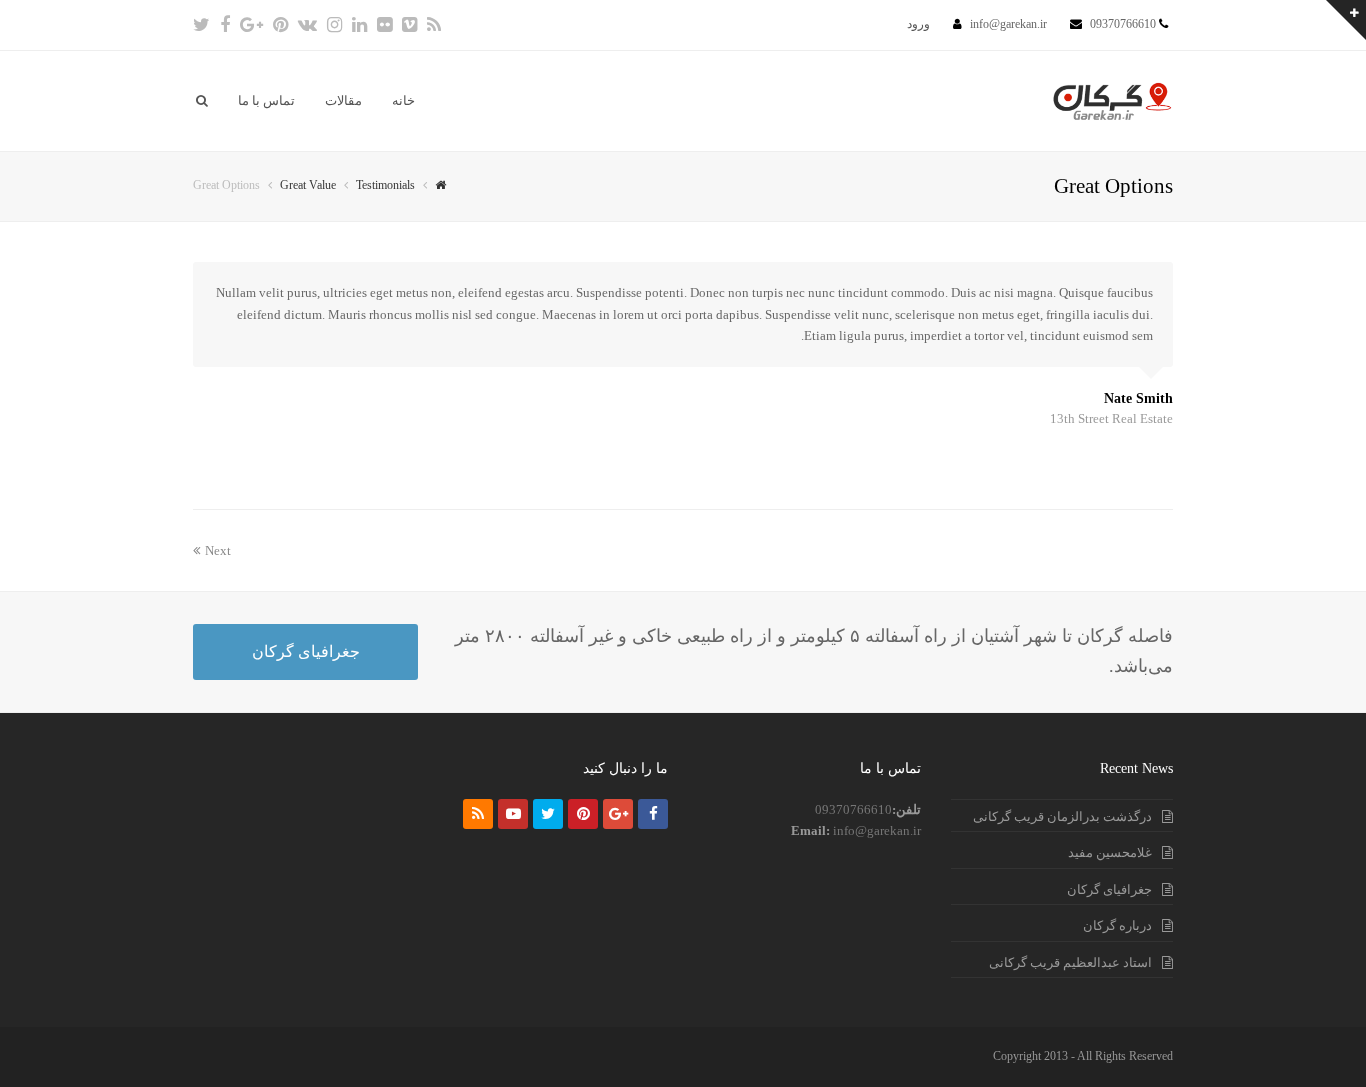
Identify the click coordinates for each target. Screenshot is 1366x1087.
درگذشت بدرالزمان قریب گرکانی (1062, 816)
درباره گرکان (1117, 925)
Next (218, 550)
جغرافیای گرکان (306, 651)
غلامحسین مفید (1110, 852)
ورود (918, 24)
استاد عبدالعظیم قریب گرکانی (1070, 962)
